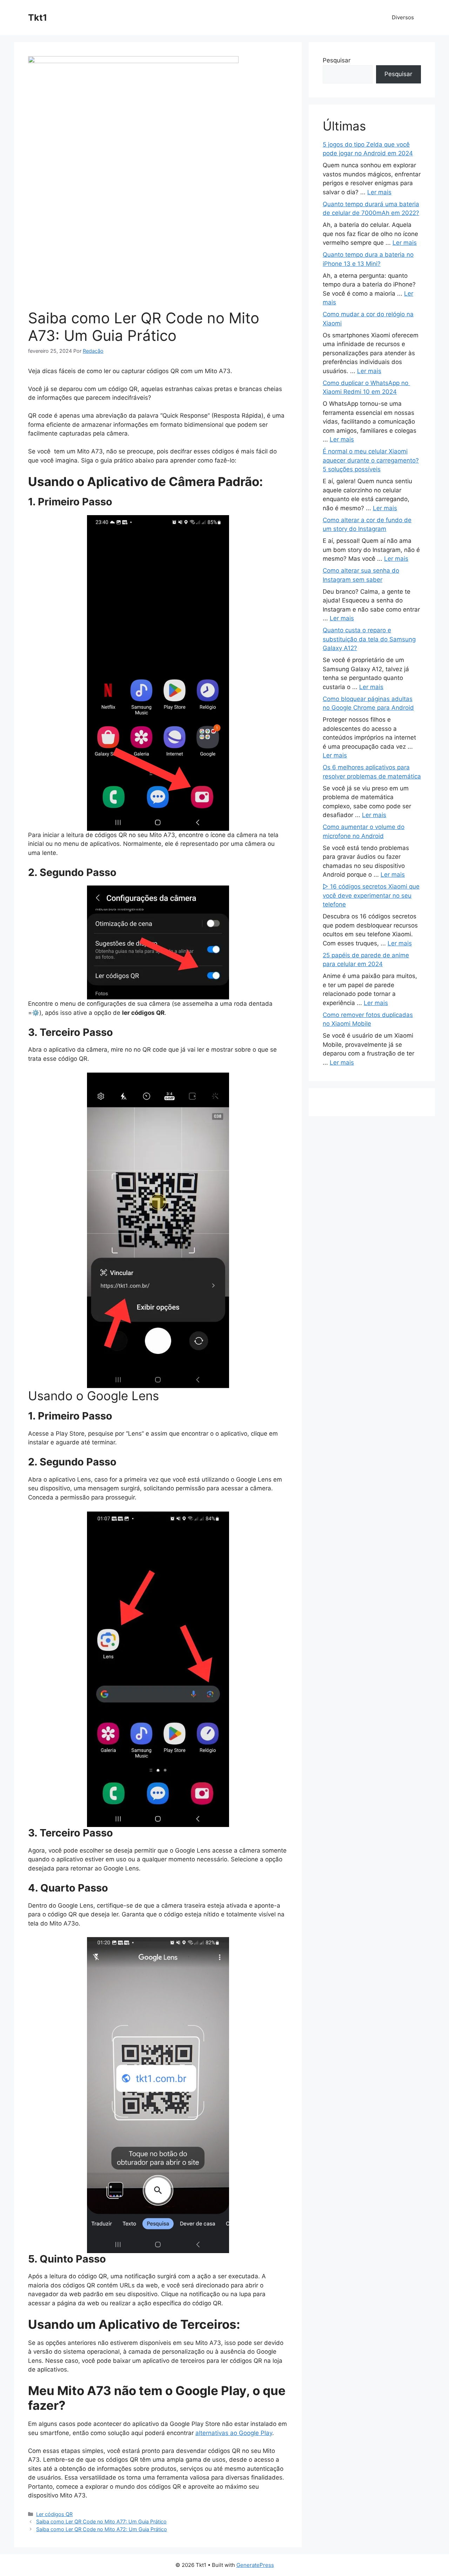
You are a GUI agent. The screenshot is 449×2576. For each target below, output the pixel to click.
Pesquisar (337, 60)
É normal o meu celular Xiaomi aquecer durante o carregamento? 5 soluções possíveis (371, 460)
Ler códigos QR (54, 2514)
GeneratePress (255, 2565)
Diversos (403, 17)
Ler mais (379, 192)
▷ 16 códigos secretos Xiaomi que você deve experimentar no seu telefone (371, 895)
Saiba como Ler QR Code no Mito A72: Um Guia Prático (102, 2529)
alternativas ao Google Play (234, 2433)
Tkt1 (38, 18)
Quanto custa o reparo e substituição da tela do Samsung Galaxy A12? (369, 639)
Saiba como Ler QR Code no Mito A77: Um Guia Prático (101, 2521)
